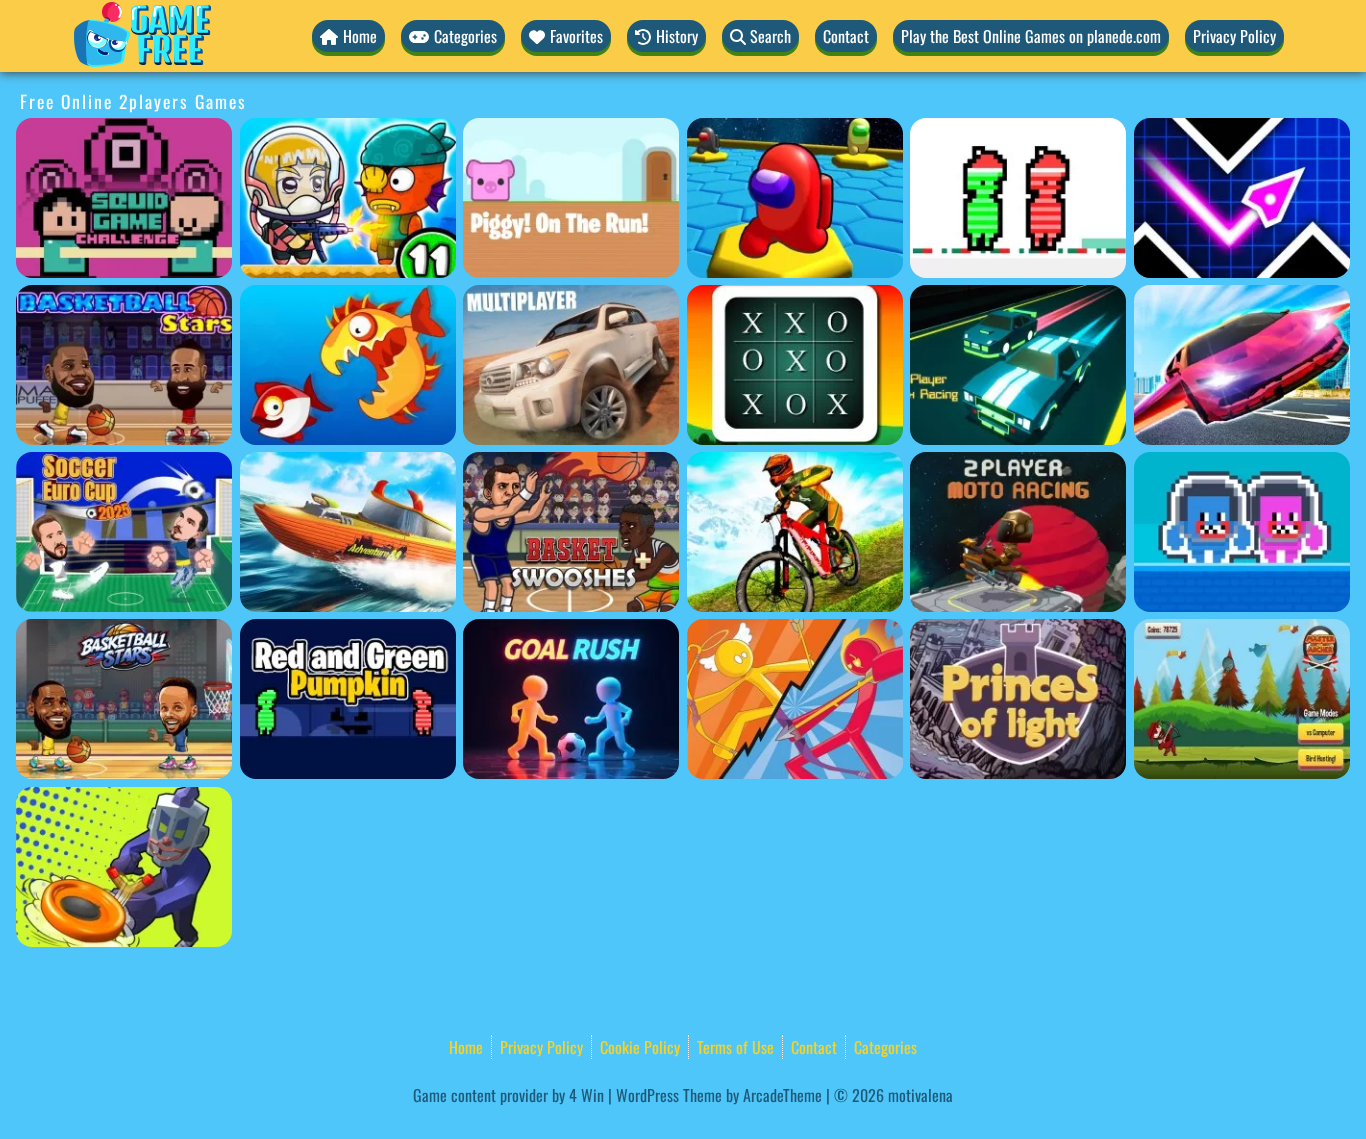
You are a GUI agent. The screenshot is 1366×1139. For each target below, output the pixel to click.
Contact (846, 36)
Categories (885, 1047)
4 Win (586, 1095)
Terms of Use (735, 1047)
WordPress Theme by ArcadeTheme (719, 1095)
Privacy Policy (1234, 36)
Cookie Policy (640, 1047)
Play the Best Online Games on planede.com (1031, 36)
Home (466, 1047)
